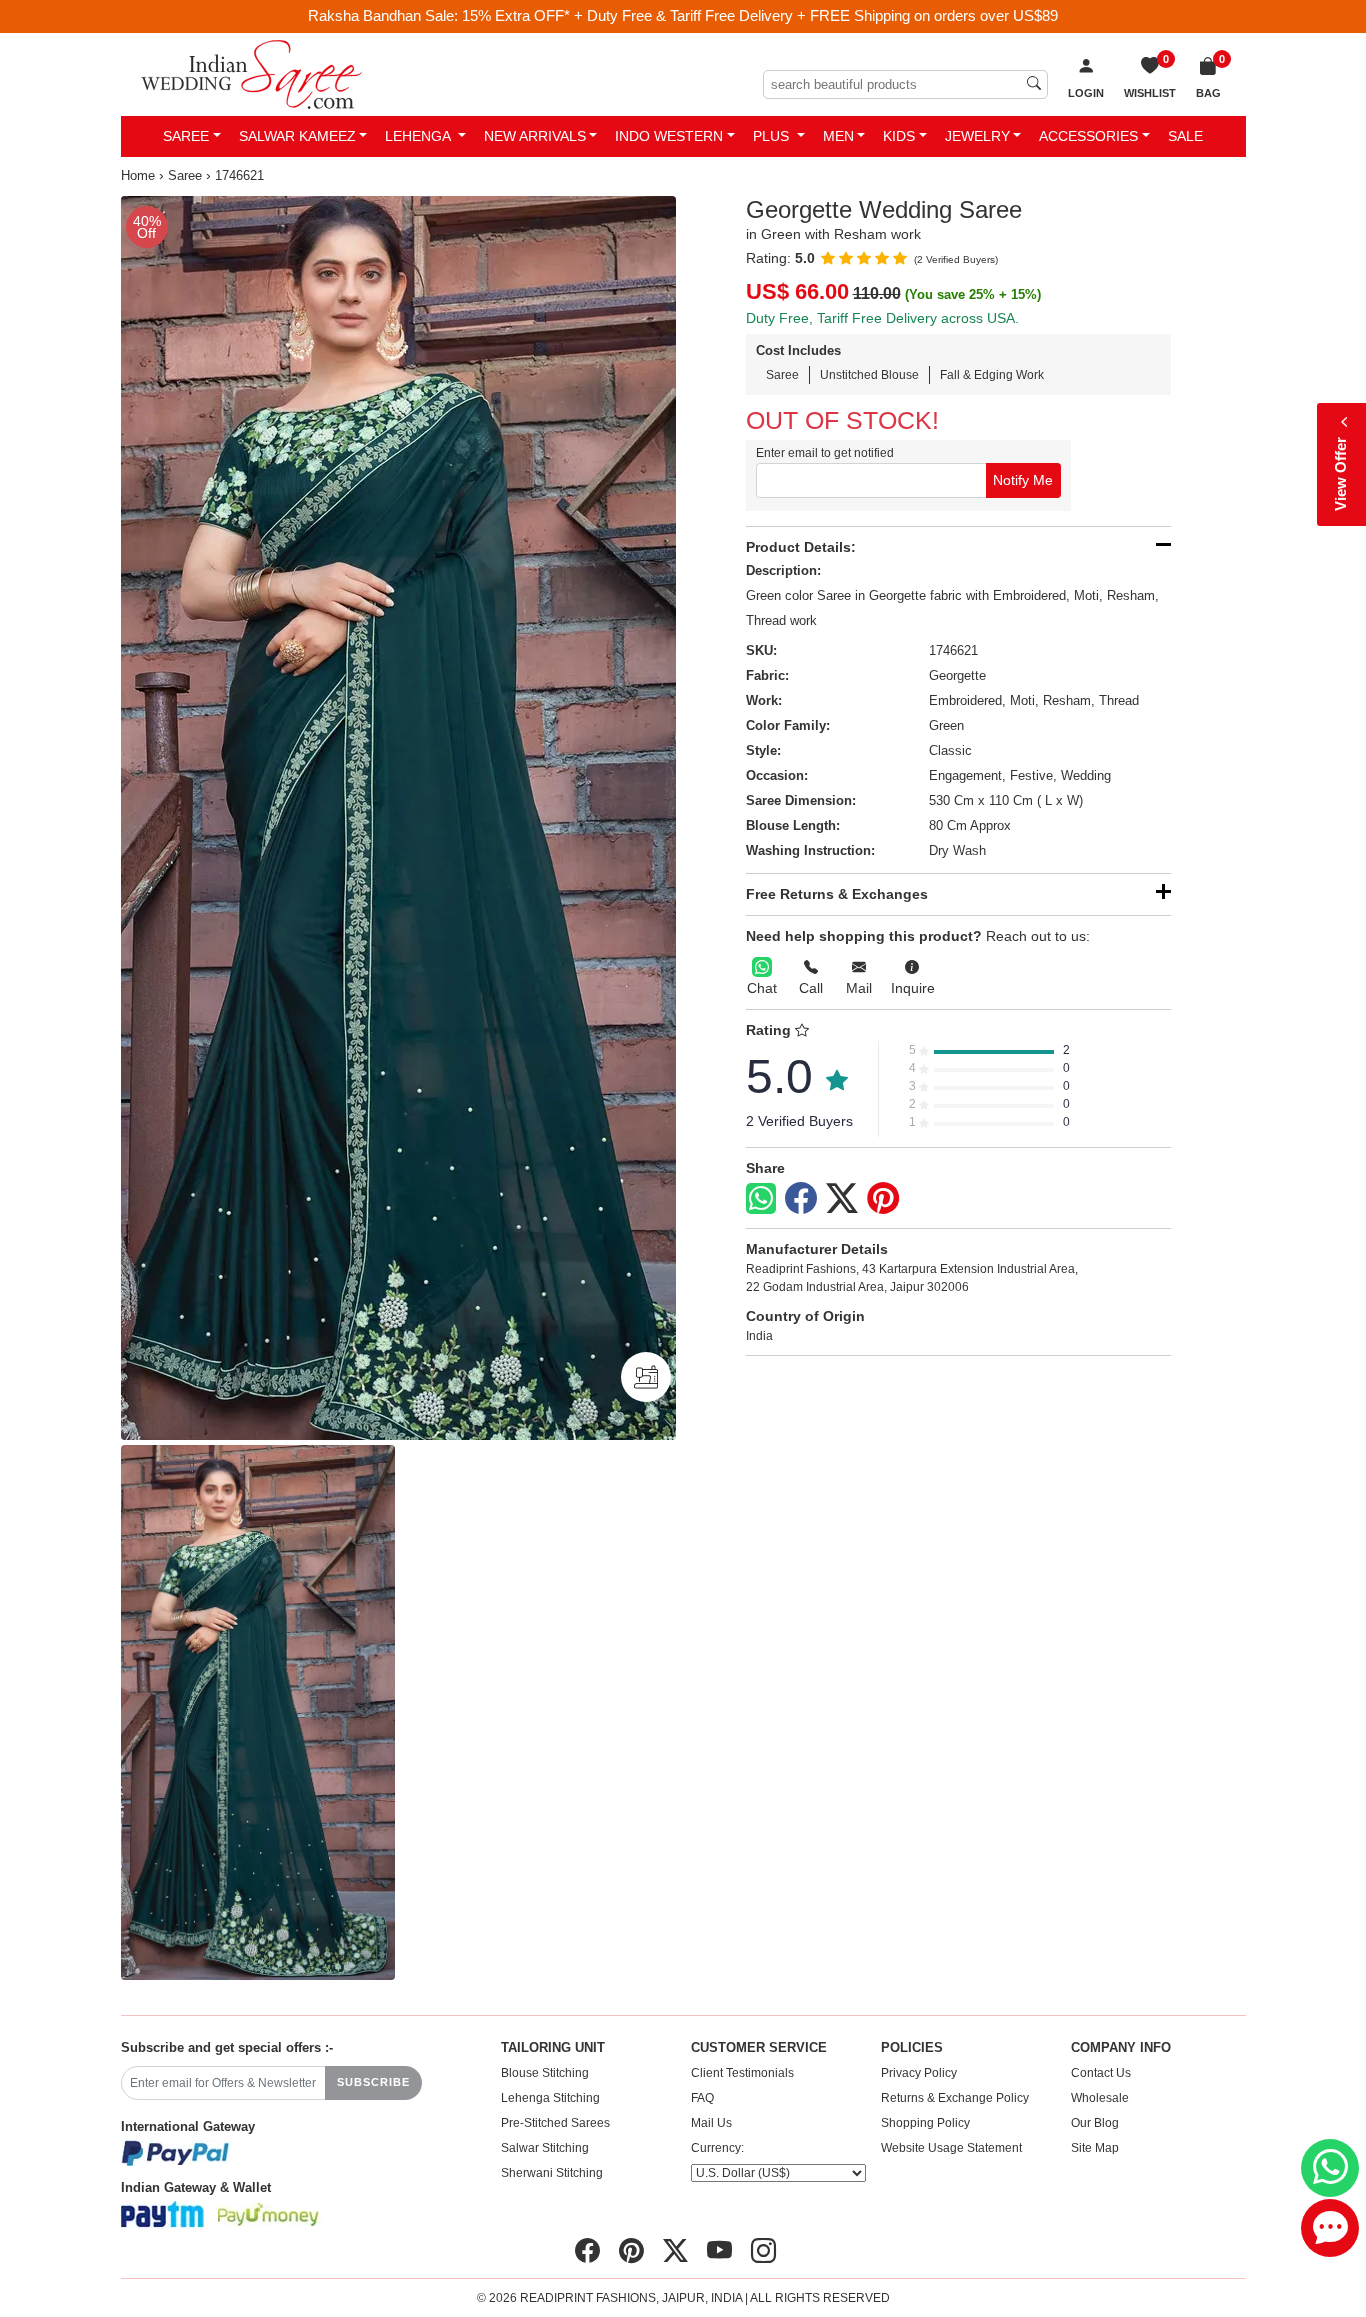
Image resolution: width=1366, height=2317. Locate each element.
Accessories (1088, 136)
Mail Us (711, 2123)
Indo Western (669, 136)
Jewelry (977, 136)
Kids (899, 136)
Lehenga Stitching (550, 2098)
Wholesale (1100, 2098)
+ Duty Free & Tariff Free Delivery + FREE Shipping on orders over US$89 (816, 15)
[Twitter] (842, 1199)
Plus (773, 136)
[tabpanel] (398, 818)
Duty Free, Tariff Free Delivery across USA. (882, 318)
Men (838, 136)
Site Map (1095, 2148)
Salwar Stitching (545, 2148)
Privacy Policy (919, 2073)
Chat (762, 988)
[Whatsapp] (761, 1198)
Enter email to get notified (825, 453)
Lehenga (419, 136)
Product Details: (801, 547)
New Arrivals (535, 136)
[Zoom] (398, 818)
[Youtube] (719, 2250)
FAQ (702, 2098)
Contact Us (1101, 2073)
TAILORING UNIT (553, 2048)
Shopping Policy (925, 2123)
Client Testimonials (742, 2073)
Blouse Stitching (545, 2073)
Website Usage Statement (951, 2148)
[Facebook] (801, 1199)
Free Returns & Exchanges (837, 894)
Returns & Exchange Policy (955, 2098)
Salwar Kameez (297, 136)
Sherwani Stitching (552, 2173)
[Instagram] (763, 2250)
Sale (1185, 136)
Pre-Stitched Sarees (555, 2123)
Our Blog (1095, 2123)
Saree (186, 136)
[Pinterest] (883, 1199)
